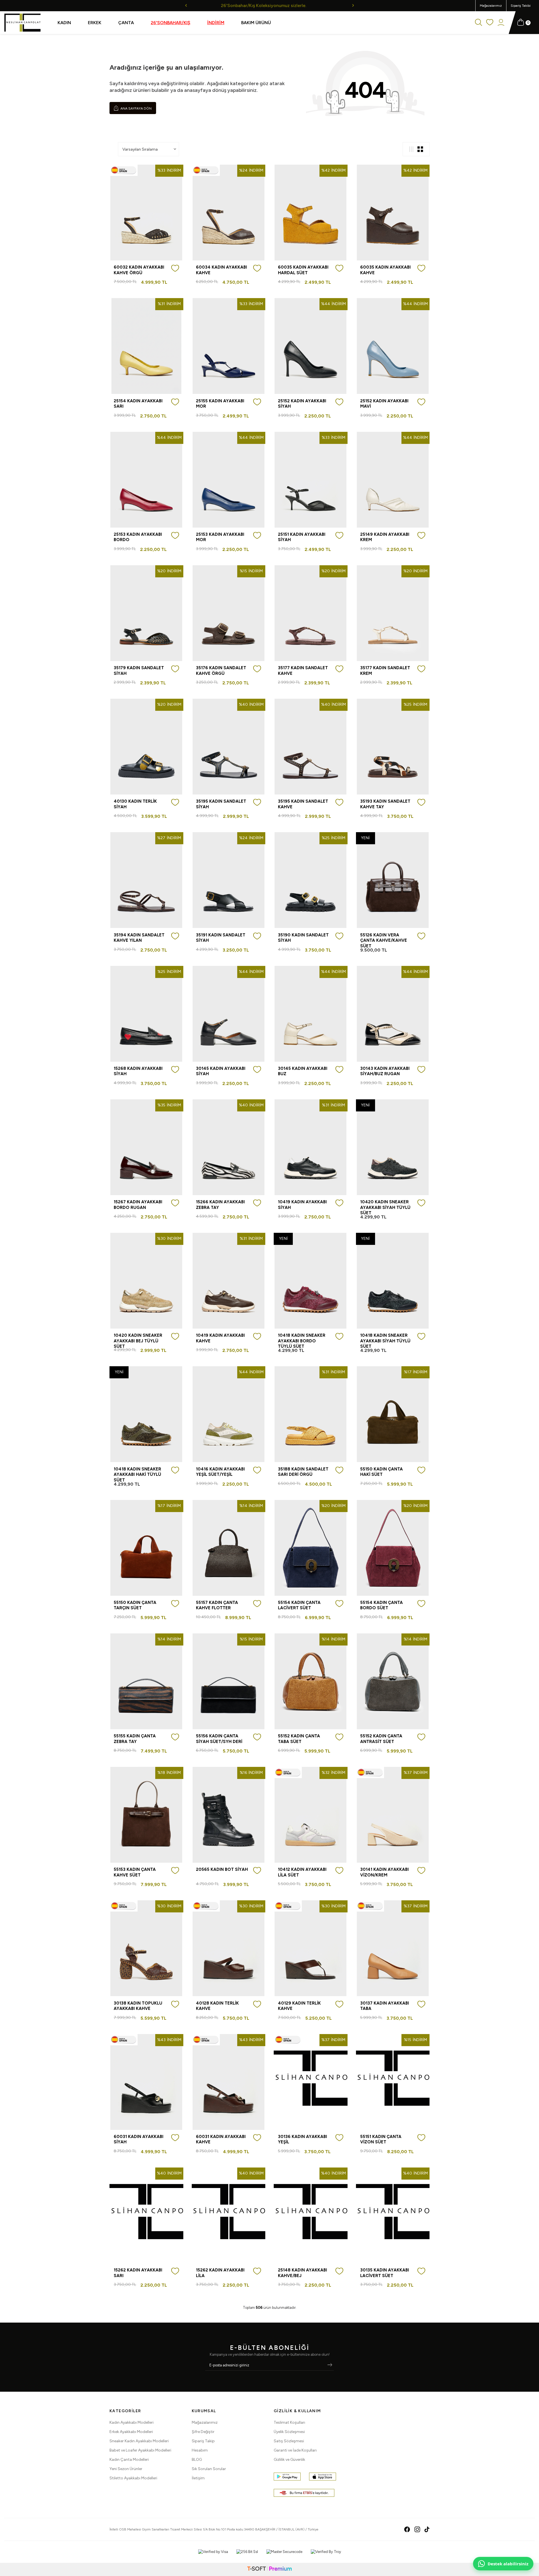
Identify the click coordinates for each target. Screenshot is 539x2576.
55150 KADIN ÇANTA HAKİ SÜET (382, 1472)
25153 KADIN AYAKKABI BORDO (138, 537)
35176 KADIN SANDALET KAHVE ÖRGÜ (221, 671)
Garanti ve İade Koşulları (295, 2450)
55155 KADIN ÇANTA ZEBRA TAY (135, 1739)
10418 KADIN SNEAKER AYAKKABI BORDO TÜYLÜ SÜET (302, 1341)
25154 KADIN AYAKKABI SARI (138, 404)
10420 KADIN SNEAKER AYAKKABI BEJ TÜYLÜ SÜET (138, 1341)
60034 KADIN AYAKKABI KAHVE (221, 270)
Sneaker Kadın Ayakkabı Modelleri (139, 2441)
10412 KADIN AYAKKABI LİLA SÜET (302, 1872)
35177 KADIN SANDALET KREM (385, 671)
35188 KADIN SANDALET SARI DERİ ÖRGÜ (303, 1472)
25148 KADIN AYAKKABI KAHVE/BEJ (302, 2273)
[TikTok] (427, 2529)
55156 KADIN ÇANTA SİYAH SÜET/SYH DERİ (219, 1739)
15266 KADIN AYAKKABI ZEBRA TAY (220, 1205)
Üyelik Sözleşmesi (289, 2432)
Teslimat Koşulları (289, 2422)
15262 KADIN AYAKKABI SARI (138, 2273)
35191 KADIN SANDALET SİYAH (221, 938)
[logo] (22, 23)
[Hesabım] (501, 23)
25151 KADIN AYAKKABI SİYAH (302, 537)
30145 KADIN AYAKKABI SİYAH (221, 1071)
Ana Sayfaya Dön (136, 108)
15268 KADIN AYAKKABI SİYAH (138, 1071)
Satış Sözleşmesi (289, 2441)
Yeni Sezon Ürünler (126, 2469)
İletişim (198, 2478)
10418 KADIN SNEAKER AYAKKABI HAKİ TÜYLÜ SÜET (137, 1475)
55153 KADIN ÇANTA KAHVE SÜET (135, 1872)
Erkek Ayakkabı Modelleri (131, 2432)
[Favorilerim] (490, 23)
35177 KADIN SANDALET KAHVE (303, 671)
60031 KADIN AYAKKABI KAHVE (221, 2139)
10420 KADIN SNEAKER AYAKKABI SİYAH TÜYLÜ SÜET (385, 1207)
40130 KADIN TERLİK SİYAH (135, 804)
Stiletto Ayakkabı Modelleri (133, 2478)
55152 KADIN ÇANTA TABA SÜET (299, 1739)
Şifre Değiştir (203, 2432)
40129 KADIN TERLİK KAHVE (299, 2006)
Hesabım (200, 2450)
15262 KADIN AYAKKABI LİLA (220, 2273)
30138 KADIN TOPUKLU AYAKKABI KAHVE (138, 2006)
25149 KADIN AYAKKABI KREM (385, 537)
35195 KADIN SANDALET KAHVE (303, 804)
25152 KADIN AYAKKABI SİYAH (302, 404)
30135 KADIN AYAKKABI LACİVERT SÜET (385, 2273)
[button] (186, 5)
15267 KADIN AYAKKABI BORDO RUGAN (138, 1205)
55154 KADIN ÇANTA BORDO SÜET (382, 1605)
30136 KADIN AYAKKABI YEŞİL (302, 2139)
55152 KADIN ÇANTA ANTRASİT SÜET (381, 1739)
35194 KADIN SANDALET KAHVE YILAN (139, 938)
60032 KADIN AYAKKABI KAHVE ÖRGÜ (139, 270)
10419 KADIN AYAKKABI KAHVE (220, 1338)
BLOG (197, 2460)
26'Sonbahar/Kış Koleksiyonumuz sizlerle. (269, 5)
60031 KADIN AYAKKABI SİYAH (139, 2139)
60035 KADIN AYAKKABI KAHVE (385, 270)
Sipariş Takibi (521, 6)
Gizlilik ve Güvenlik (289, 2460)
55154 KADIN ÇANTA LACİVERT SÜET (299, 1605)
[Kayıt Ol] (330, 2365)
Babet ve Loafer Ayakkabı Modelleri (140, 2450)
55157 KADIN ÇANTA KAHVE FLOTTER (217, 1605)
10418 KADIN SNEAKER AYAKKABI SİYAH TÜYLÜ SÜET (385, 1341)
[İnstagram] (417, 2529)
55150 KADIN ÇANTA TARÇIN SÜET (135, 1605)
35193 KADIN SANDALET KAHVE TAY (385, 804)
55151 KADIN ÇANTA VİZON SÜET (381, 2139)
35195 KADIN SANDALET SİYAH (221, 804)
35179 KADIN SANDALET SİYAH (139, 671)
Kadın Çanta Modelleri (129, 2460)
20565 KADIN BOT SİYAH (222, 1869)
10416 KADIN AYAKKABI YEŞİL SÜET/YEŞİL (220, 1472)
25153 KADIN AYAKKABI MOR (220, 537)
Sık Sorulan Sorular (209, 2469)
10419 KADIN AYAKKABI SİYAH (302, 1205)
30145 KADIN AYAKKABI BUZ (303, 1071)
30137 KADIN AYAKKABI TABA (385, 2006)
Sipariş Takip (203, 2441)
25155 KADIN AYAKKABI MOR (220, 404)
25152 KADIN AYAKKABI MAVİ (384, 404)
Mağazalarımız (491, 6)
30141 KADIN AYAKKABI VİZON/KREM (384, 1872)
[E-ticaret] (269, 2569)
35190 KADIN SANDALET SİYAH (303, 938)
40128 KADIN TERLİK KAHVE (217, 2006)
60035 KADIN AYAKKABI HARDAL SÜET (303, 270)
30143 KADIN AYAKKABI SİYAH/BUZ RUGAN (385, 1071)
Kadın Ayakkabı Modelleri (132, 2422)
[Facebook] (407, 2529)
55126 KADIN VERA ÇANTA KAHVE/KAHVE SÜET (384, 940)
